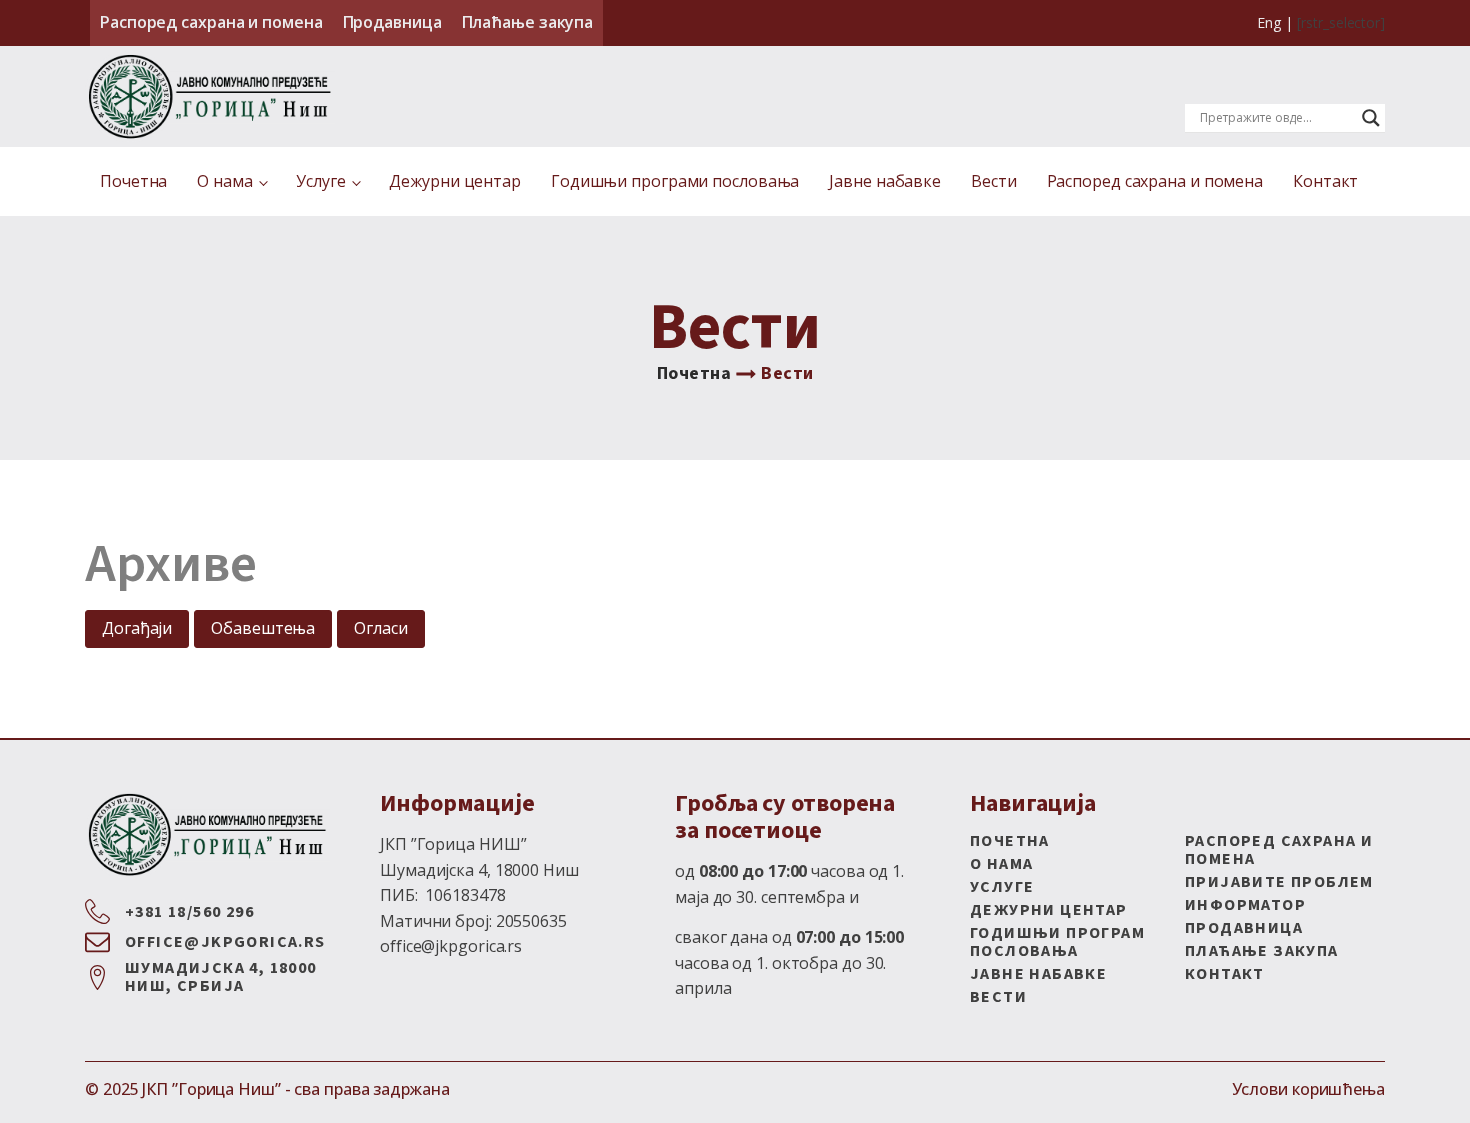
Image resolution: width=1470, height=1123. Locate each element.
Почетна (133, 181)
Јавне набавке (885, 181)
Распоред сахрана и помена (211, 22)
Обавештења (263, 628)
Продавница (392, 22)
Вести (994, 181)
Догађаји (137, 628)
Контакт (1325, 181)
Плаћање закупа (528, 22)
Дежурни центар (455, 181)
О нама (224, 181)
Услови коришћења (1308, 1089)
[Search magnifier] (1371, 118)
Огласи (380, 628)
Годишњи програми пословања (675, 181)
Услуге (320, 181)
